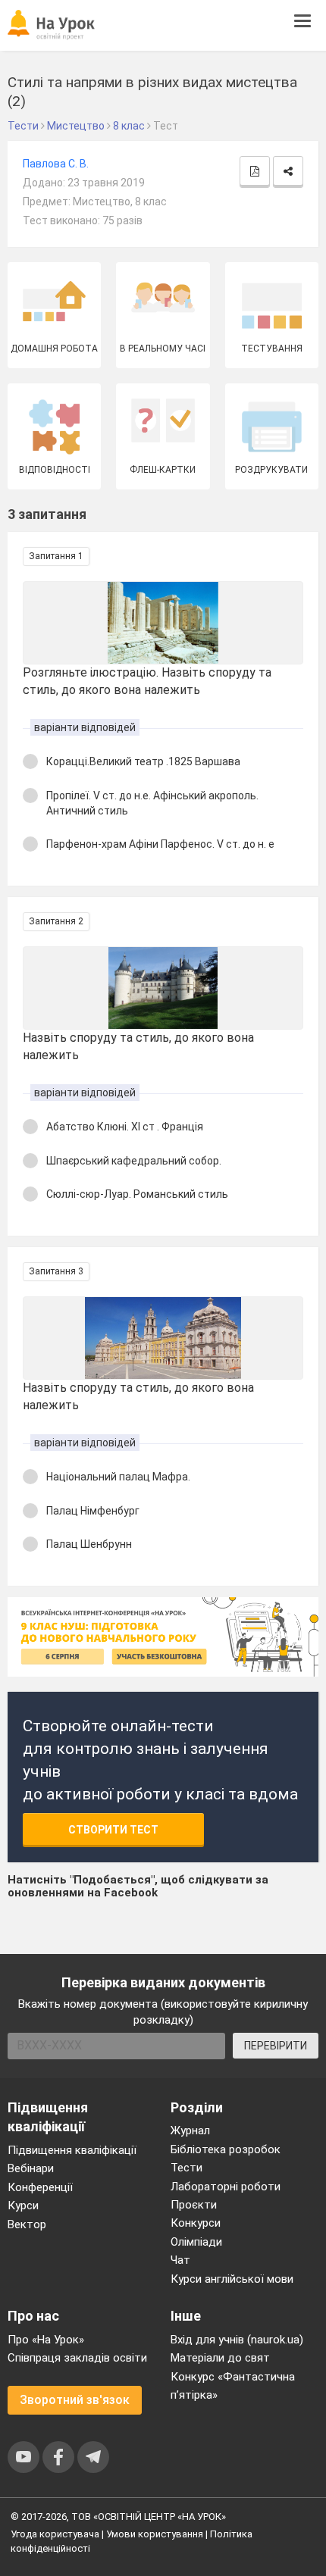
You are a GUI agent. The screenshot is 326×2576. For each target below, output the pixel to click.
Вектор (27, 2224)
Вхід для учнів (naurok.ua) (237, 2340)
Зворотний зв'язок (75, 2400)
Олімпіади (196, 2242)
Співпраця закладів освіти (77, 2358)
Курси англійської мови (232, 2279)
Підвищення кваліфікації (72, 2150)
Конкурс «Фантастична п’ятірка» (233, 2386)
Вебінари (31, 2168)
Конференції (40, 2187)
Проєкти (194, 2205)
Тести (187, 2168)
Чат (180, 2260)
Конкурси (196, 2223)
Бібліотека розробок (226, 2149)
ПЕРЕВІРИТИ (276, 2046)
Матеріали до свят (220, 2358)
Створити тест (113, 1830)
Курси (23, 2206)
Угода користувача (55, 2534)
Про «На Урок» (46, 2340)
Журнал (190, 2131)
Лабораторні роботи (226, 2187)
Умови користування (155, 2534)
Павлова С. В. (56, 164)
